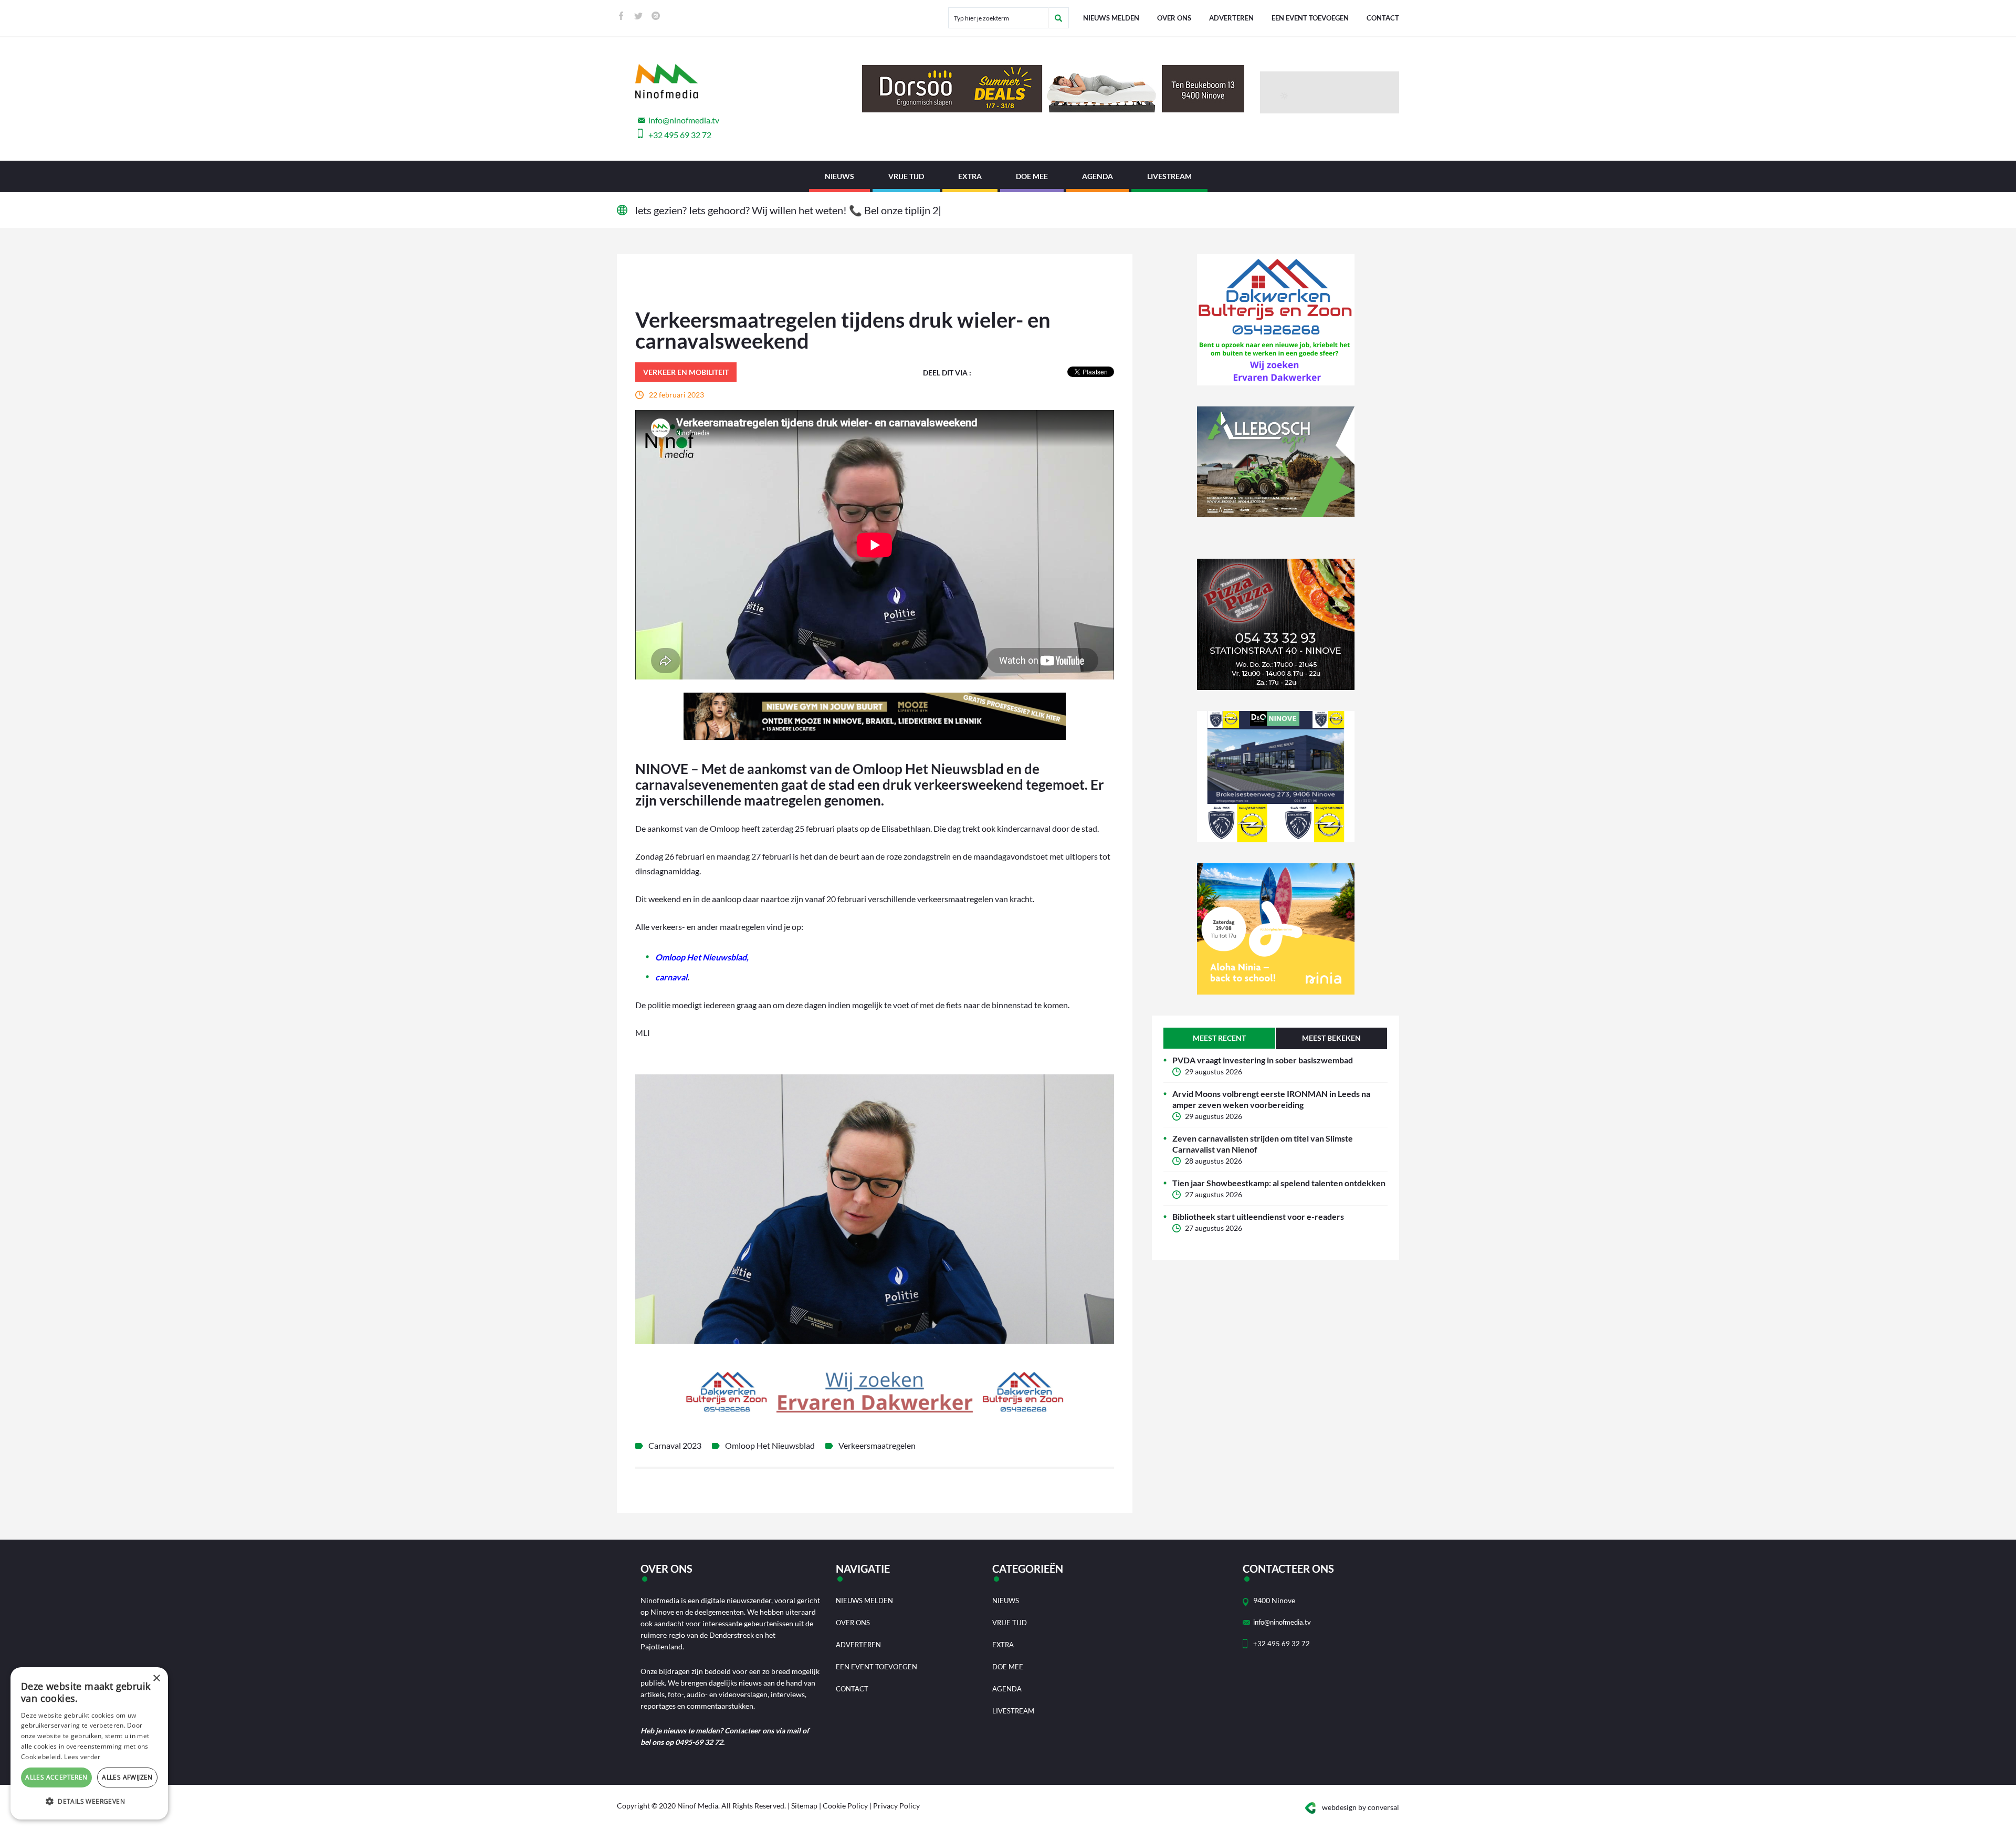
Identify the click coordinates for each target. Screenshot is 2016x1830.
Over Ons (1174, 18)
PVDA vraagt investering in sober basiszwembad (1263, 1060)
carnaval (671, 977)
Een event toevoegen (1310, 18)
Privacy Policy (896, 1806)
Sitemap (804, 1806)
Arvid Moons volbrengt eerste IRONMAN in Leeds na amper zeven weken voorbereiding (1271, 1099)
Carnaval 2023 (675, 1445)
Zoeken (1058, 18)
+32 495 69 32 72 (680, 135)
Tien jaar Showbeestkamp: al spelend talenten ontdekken (1279, 1183)
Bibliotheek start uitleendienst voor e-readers (1258, 1216)
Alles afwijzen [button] (127, 1777)
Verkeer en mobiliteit (686, 372)
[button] (89, 1802)
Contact (1383, 18)
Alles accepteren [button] (56, 1777)
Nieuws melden (1111, 18)
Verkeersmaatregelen (877, 1445)
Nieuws (839, 176)
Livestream (1169, 176)
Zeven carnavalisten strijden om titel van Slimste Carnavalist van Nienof (1263, 1144)
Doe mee (1032, 176)
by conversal (1361, 1807)
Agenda (1098, 176)
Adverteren (1231, 18)
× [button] (156, 1679)
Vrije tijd (906, 176)
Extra (970, 176)
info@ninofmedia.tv (684, 120)
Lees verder (82, 1757)
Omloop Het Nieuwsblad (770, 1445)
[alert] (89, 1743)
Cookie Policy (845, 1806)
